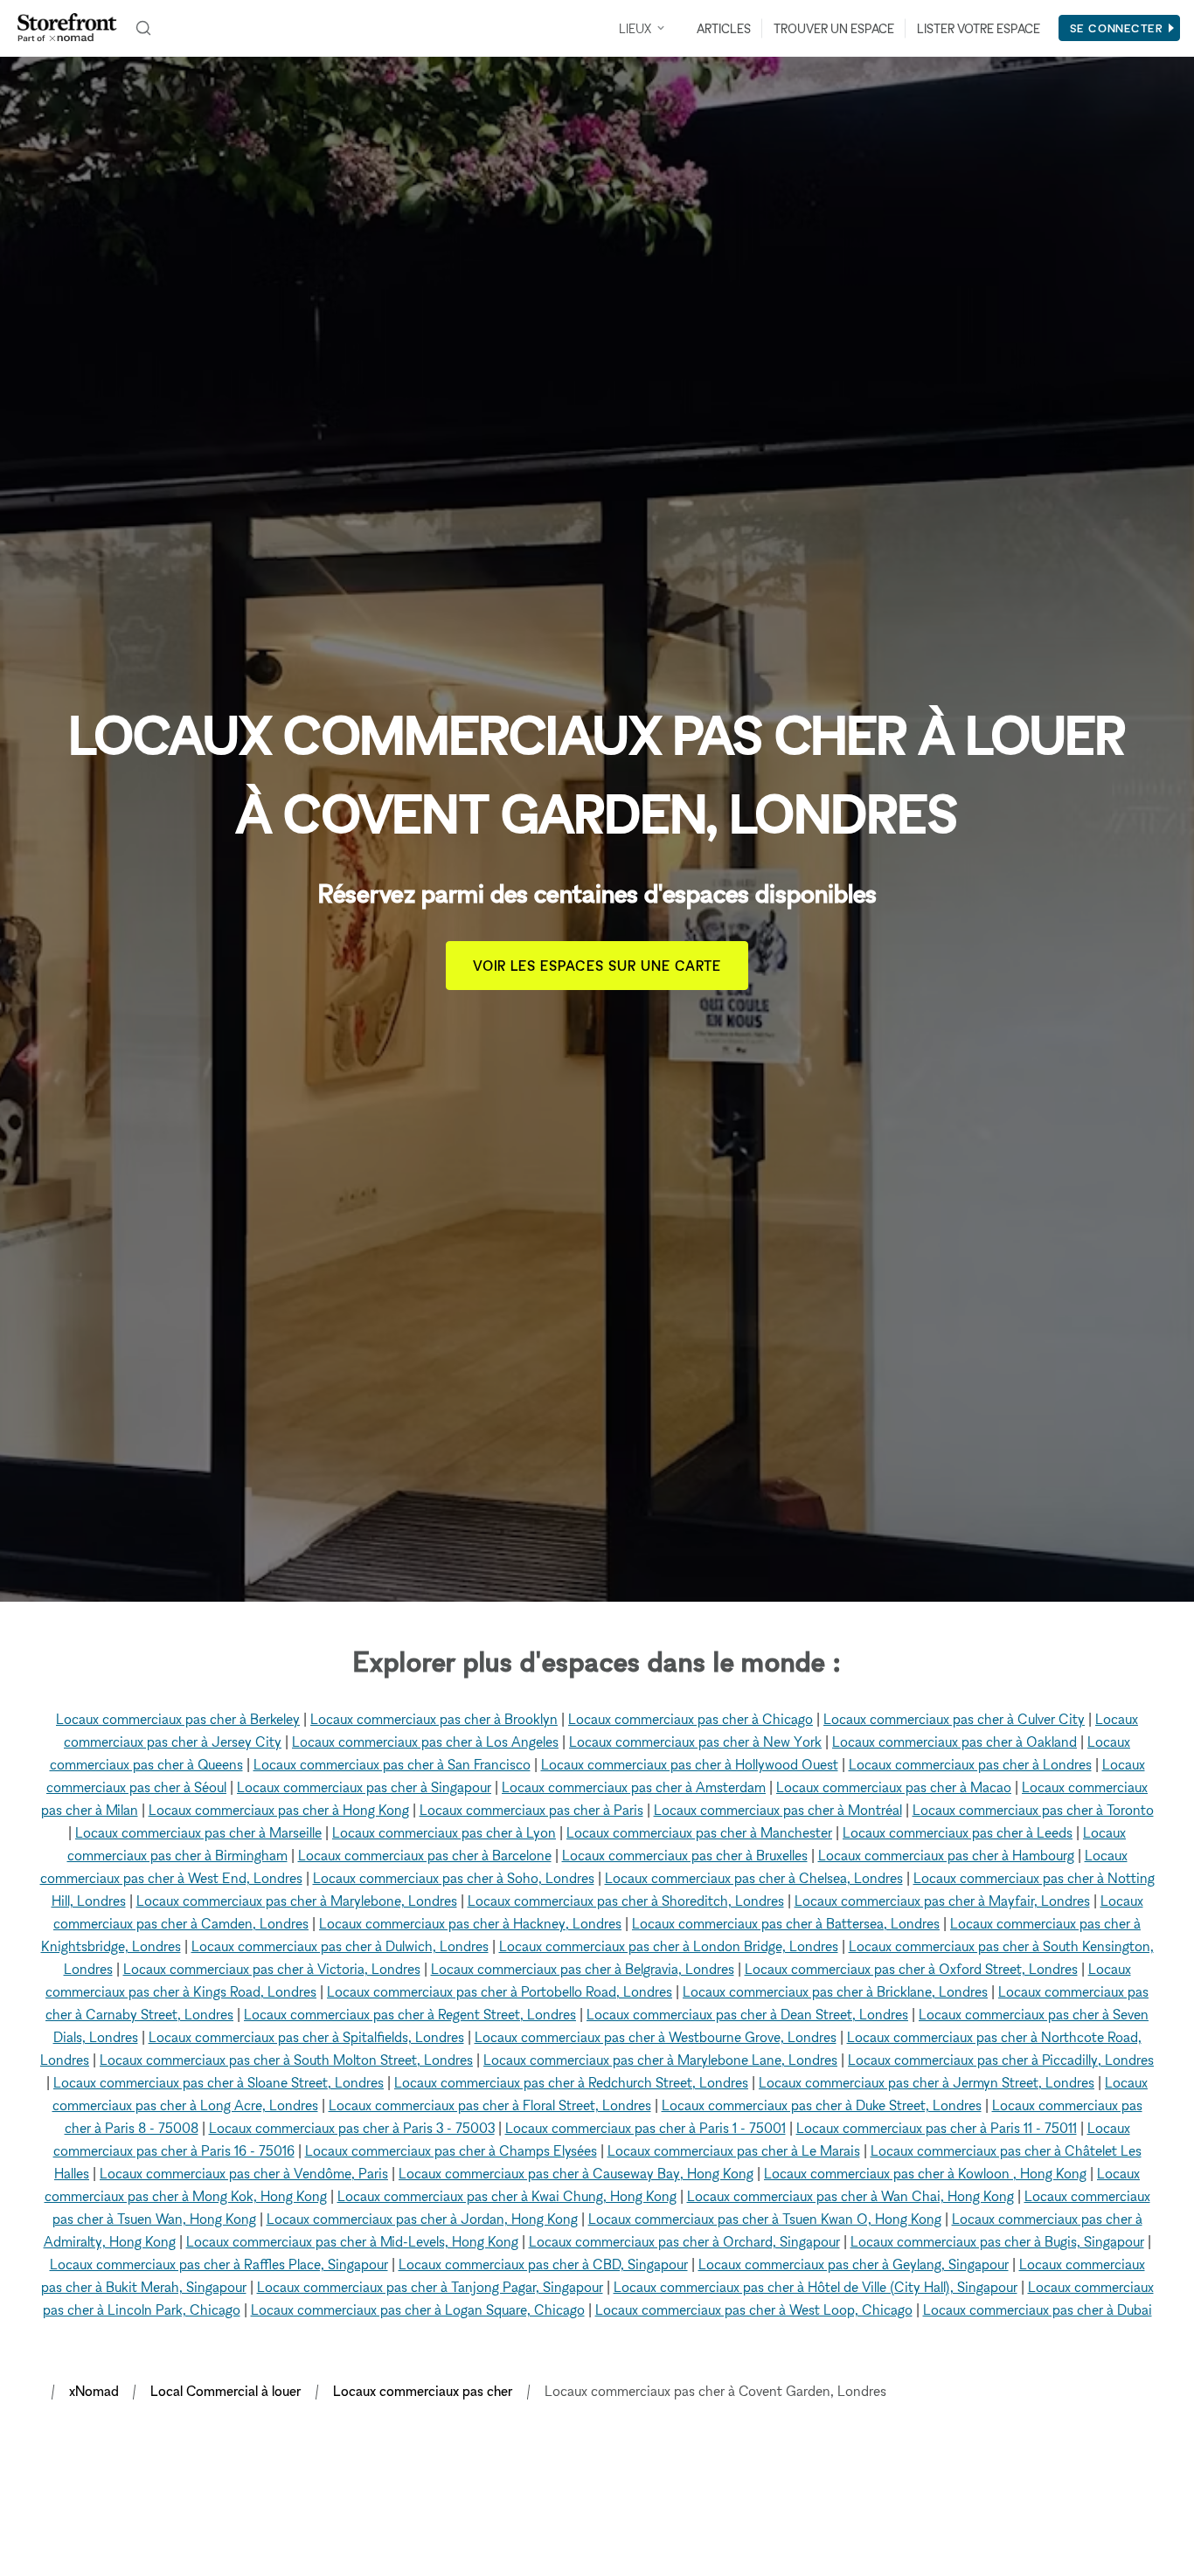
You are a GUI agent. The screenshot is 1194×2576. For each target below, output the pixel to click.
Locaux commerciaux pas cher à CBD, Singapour (543, 2264)
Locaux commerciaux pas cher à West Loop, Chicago (754, 2309)
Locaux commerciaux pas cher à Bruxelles (685, 1855)
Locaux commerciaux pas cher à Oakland (955, 1742)
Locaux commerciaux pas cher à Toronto (1033, 1810)
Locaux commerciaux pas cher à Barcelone (425, 1855)
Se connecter (1117, 28)
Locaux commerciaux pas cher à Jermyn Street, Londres (927, 2082)
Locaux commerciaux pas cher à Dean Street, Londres (747, 2014)
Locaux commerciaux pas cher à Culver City (954, 1719)
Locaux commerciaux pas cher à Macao (894, 1787)
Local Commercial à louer (226, 2391)
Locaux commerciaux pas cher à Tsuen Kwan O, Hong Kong (765, 2219)
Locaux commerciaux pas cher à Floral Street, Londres (490, 2105)
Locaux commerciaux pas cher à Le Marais (734, 2150)
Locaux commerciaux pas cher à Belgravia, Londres (583, 1969)
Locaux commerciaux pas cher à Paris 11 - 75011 (937, 2128)
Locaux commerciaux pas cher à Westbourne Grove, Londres (656, 2037)
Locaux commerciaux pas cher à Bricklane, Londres (835, 1991)
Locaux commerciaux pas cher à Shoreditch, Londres (626, 1901)
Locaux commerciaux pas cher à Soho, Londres (454, 1878)
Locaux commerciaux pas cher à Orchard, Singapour (684, 2241)
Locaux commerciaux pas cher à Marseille (198, 1832)
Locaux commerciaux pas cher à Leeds (958, 1832)
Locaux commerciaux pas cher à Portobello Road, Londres (500, 1991)
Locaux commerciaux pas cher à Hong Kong (279, 1810)
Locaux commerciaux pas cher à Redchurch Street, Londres (571, 2082)
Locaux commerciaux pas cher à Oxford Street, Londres (911, 1969)
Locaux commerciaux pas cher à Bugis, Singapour (997, 2241)
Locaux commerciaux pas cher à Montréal (778, 1810)
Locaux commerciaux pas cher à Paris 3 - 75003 (352, 2128)
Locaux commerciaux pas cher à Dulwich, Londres (340, 1946)
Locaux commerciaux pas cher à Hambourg (946, 1855)
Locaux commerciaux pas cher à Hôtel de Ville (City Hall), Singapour (816, 2287)
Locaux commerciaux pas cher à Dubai (1038, 2309)
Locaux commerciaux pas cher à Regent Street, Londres (410, 2014)
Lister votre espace (979, 28)
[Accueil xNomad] (67, 28)
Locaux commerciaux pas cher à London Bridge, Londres (669, 1946)
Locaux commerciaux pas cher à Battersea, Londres (786, 1923)
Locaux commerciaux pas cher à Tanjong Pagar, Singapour (430, 2287)
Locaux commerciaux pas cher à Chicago (691, 1719)
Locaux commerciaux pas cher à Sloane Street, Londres (219, 2082)
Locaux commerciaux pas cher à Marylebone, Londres (297, 1901)
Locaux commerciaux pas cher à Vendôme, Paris (244, 2173)
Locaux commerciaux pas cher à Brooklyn (434, 1719)
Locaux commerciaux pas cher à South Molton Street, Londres (286, 2060)
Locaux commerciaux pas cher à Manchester (699, 1832)
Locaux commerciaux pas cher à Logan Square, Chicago (418, 2309)
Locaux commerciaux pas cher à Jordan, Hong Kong (422, 2219)
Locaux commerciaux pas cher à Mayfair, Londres (942, 1901)
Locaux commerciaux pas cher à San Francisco (392, 1764)
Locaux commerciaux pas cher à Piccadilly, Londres (1001, 2060)
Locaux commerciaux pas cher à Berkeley (178, 1719)
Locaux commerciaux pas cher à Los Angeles (425, 1742)
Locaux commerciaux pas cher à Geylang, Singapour (854, 2264)
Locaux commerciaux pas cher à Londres (970, 1764)
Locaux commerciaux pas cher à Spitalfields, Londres (306, 2037)
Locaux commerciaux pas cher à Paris (531, 1810)
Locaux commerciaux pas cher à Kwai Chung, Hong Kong (507, 2196)
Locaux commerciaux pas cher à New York (695, 1742)
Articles (724, 28)
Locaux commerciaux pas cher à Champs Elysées (451, 2150)
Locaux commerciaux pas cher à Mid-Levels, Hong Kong (352, 2241)
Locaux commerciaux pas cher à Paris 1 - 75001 (646, 2128)
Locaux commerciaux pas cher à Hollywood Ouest (690, 1764)
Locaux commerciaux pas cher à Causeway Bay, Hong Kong (576, 2173)
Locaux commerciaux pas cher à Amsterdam (634, 1787)
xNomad (94, 2391)
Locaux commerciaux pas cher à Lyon (444, 1832)
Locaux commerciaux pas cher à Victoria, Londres (272, 1969)
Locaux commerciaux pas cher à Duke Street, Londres (822, 2105)
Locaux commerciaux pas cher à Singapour (364, 1787)
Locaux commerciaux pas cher (423, 2391)
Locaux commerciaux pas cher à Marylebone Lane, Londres (660, 2060)
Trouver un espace (834, 28)
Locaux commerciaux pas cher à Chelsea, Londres (754, 1878)
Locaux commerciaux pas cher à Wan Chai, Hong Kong (850, 2196)
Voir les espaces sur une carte (597, 966)
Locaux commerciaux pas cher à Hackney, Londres (470, 1923)
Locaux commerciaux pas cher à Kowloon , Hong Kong (925, 2173)
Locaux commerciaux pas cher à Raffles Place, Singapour (219, 2264)
